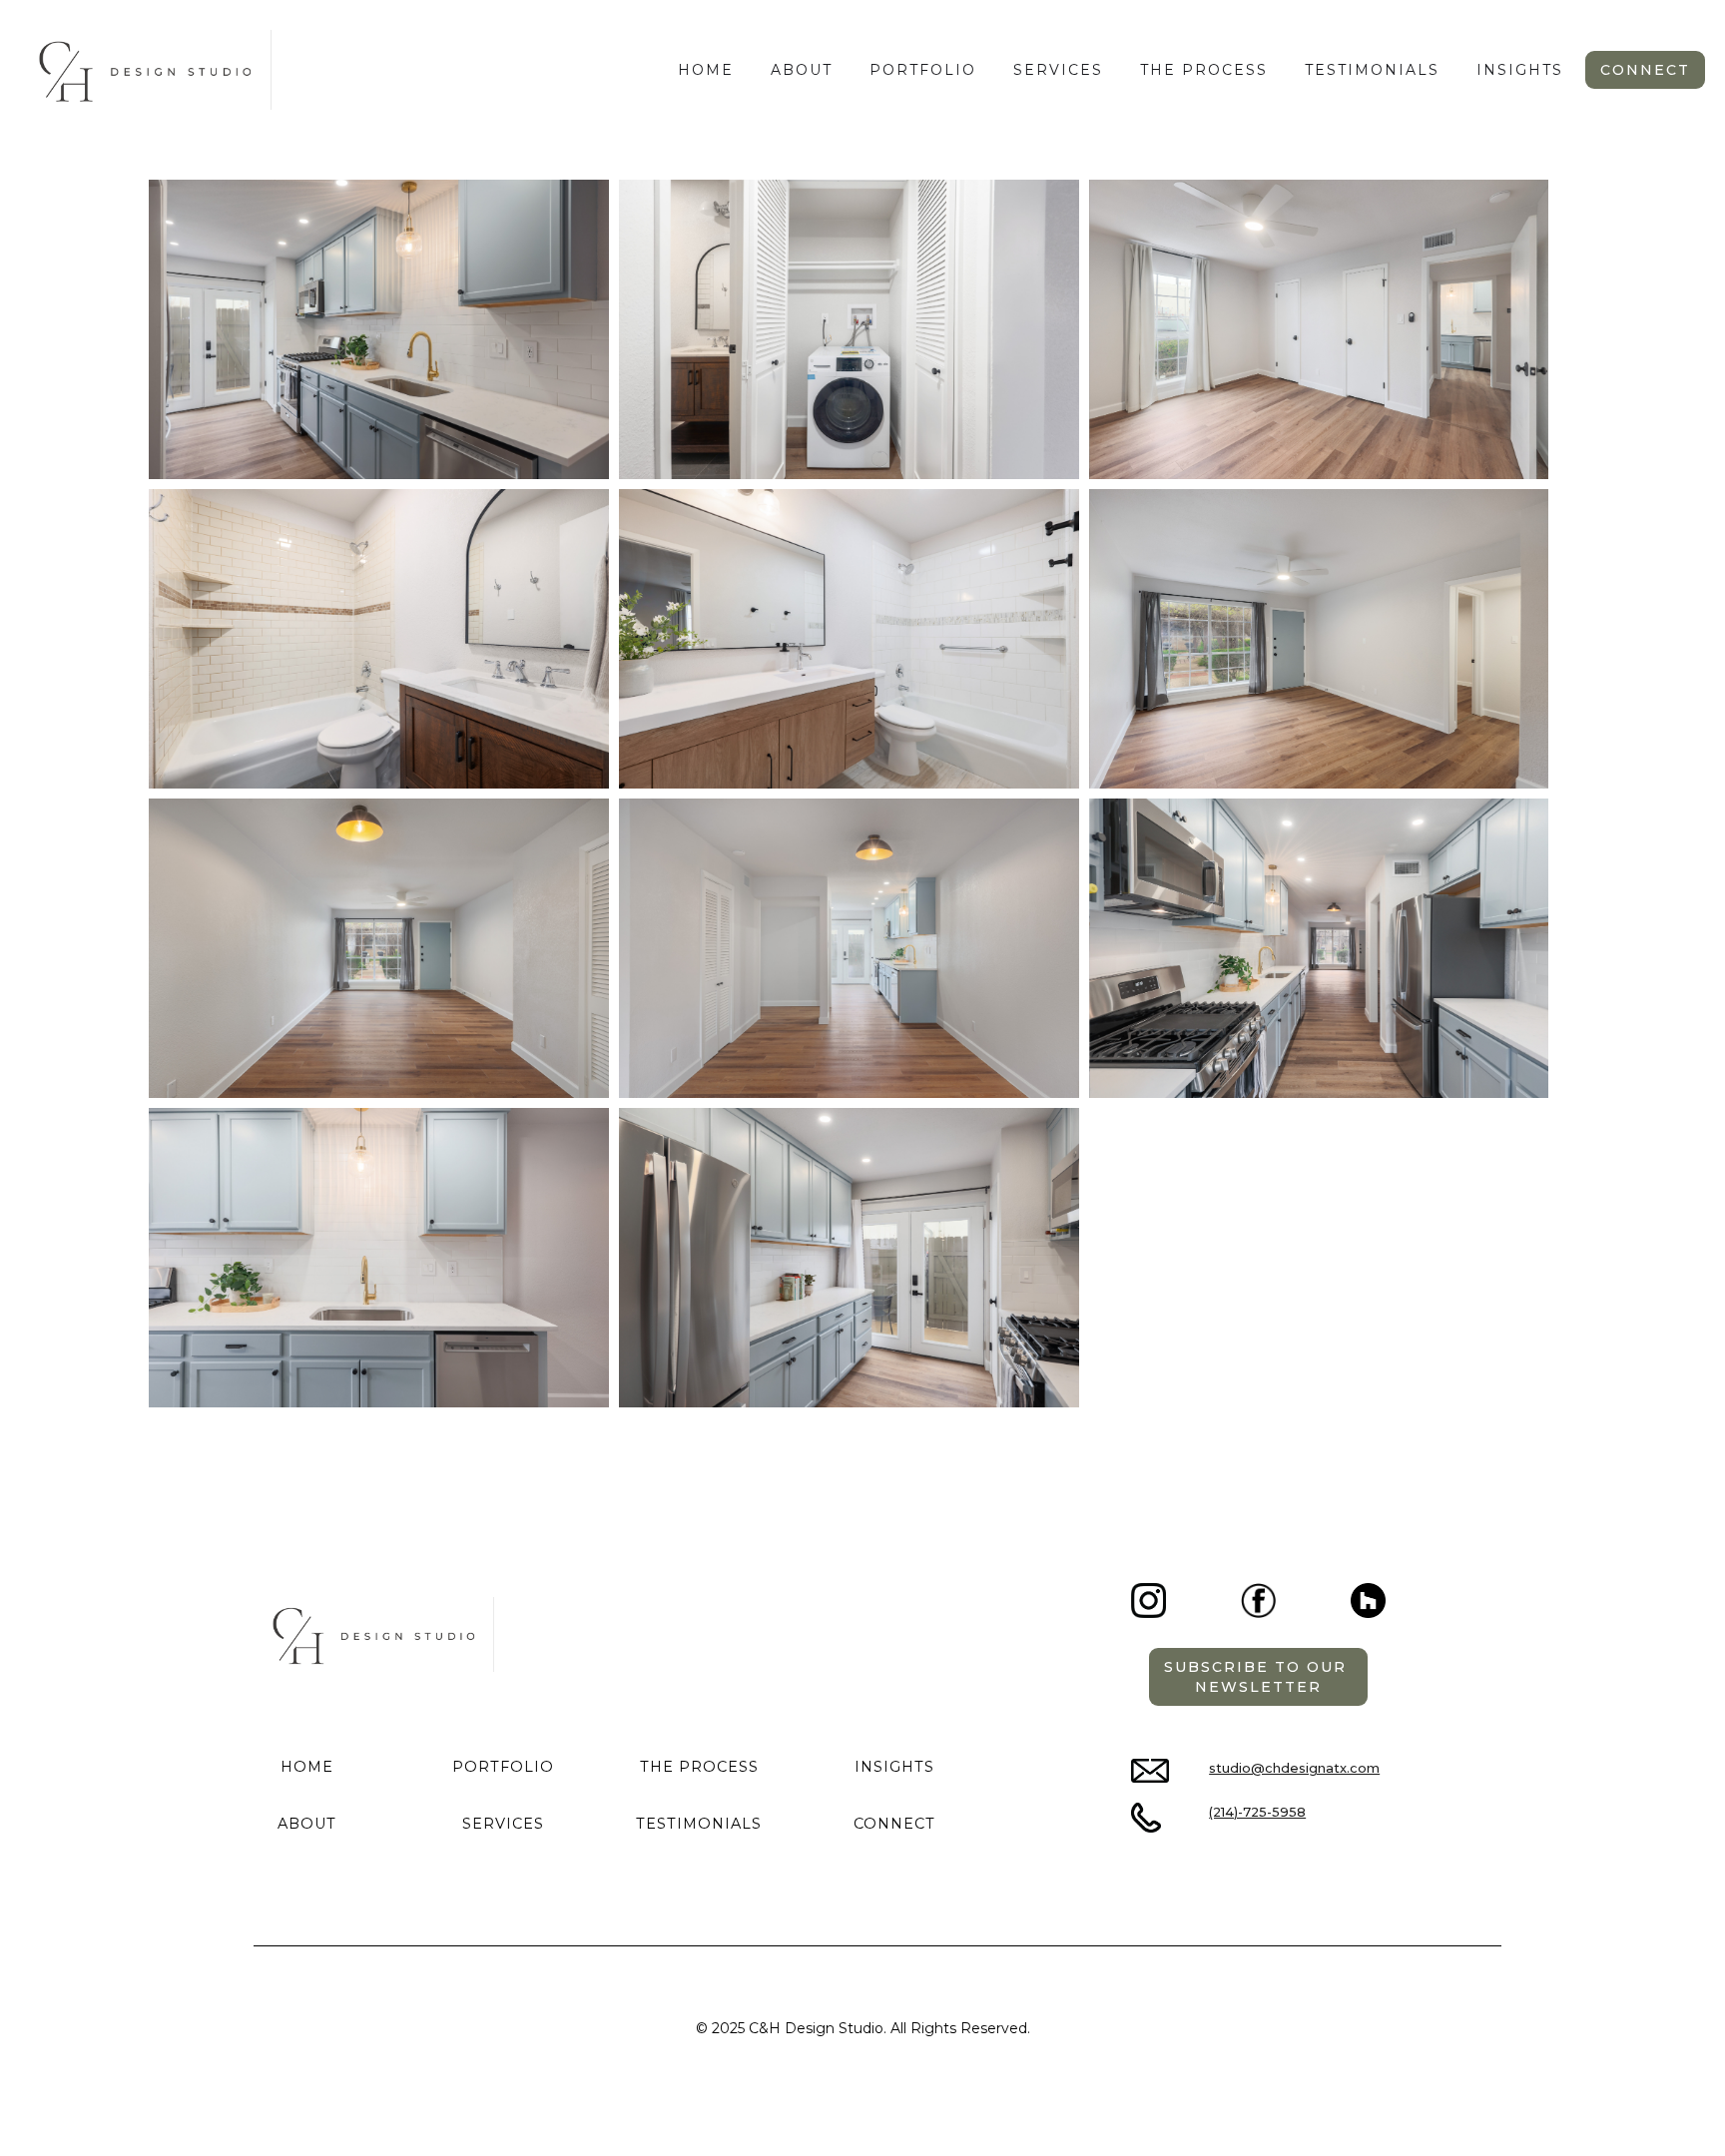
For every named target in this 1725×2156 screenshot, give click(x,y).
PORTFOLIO (503, 1767)
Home (706, 70)
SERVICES (1058, 70)
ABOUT (307, 1824)
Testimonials (1372, 70)
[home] (146, 69)
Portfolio (923, 70)
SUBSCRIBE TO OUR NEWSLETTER (1258, 1677)
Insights (1520, 70)
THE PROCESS (1204, 70)
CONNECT (894, 1824)
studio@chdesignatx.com (1294, 1768)
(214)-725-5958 (1257, 1812)
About (802, 70)
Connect (1645, 70)
